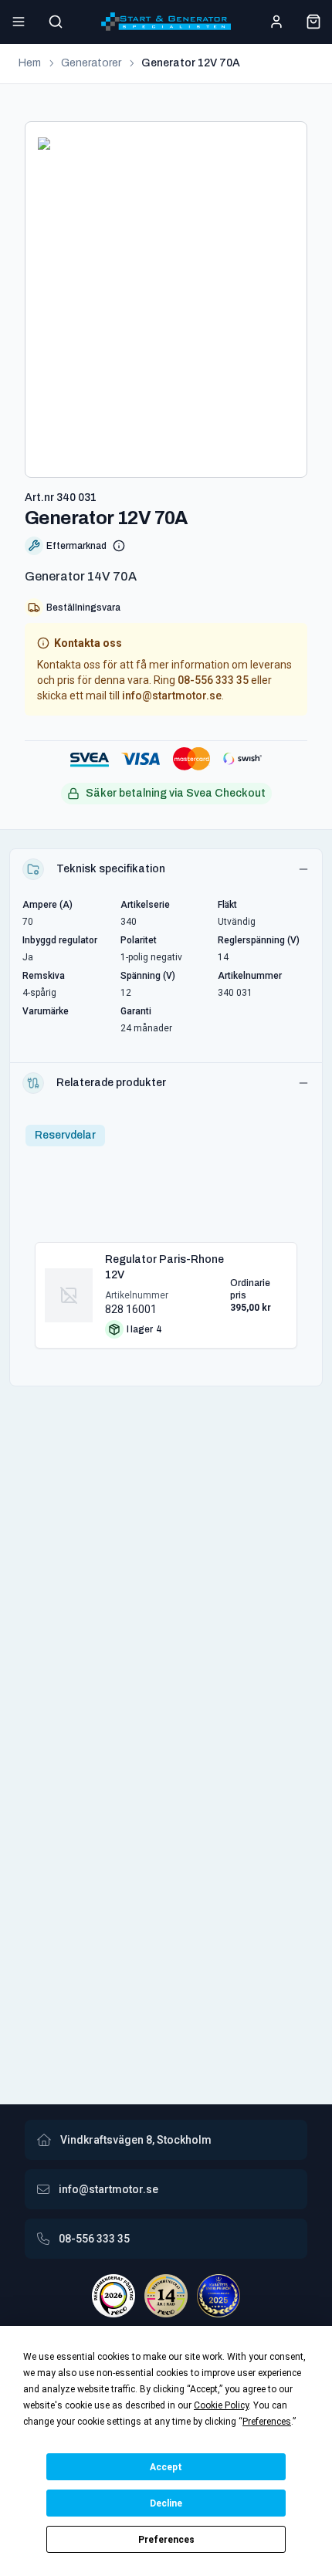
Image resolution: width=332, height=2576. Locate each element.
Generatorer (91, 63)
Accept (166, 2467)
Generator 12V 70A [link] (191, 63)
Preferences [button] (267, 2422)
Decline (166, 2503)
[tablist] (65, 1136)
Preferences (166, 2540)
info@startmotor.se (172, 696)
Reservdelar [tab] (65, 1135)
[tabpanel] (166, 1289)
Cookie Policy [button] (221, 2405)
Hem (30, 63)
